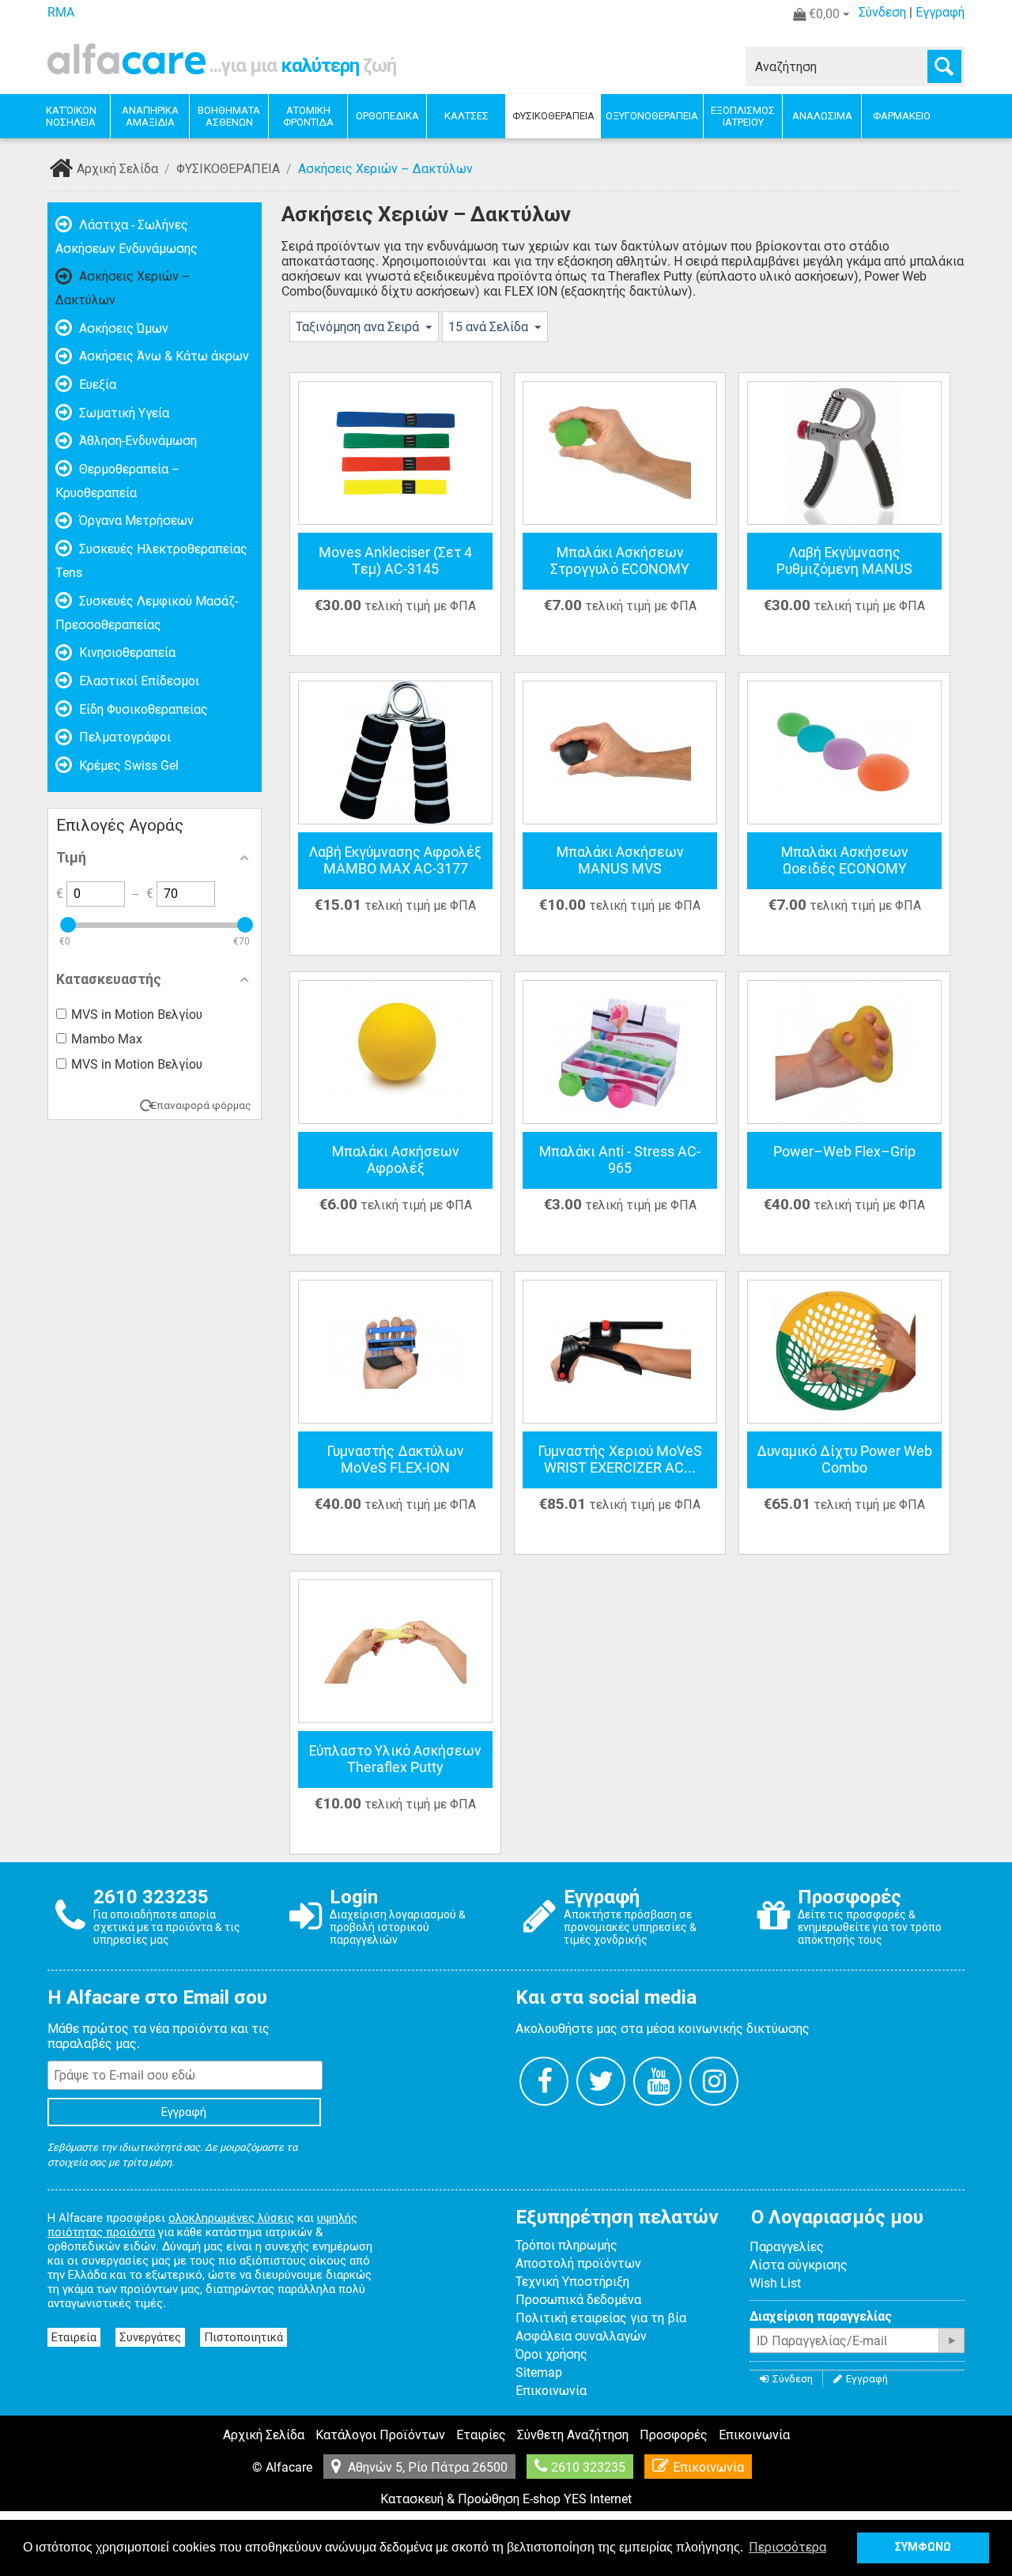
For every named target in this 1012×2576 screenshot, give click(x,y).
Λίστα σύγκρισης (799, 2265)
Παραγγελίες (787, 2247)
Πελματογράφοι (123, 737)
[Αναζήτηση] (944, 66)
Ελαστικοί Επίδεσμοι (138, 681)
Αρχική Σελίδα (117, 169)
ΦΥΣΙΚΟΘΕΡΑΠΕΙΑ (553, 116)
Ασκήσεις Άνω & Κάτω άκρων (162, 356)
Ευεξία (96, 385)
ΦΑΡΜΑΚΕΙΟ (902, 116)
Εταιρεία (74, 2337)
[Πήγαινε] (951, 2340)
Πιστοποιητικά (244, 2337)
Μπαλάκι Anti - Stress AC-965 (620, 1160)
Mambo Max (107, 1039)
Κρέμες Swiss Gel (127, 766)
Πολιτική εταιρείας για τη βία (601, 2318)
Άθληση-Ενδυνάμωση (136, 441)
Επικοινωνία (551, 2391)
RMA (61, 12)
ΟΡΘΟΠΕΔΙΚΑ (387, 116)
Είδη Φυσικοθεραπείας (142, 709)
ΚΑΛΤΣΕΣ (466, 116)
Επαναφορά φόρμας (201, 1105)
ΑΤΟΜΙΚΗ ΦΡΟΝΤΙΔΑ (308, 116)
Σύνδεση (882, 12)
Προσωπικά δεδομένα (578, 2300)
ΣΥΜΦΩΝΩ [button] (923, 2547)
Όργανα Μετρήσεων (135, 520)
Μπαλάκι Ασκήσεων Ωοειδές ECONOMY (845, 860)
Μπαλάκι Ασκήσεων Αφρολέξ (396, 1160)
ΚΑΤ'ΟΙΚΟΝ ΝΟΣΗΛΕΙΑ (71, 116)
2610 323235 (588, 2467)
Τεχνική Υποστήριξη (572, 2282)
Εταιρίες (481, 2435)
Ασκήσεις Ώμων (122, 328)
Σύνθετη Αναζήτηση (573, 2435)
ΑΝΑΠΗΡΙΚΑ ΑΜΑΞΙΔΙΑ (150, 116)
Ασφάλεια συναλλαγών (581, 2336)
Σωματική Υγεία (123, 413)
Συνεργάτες (150, 2337)
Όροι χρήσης (551, 2354)
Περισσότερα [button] (787, 2547)
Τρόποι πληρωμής (566, 2245)
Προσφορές (674, 2435)
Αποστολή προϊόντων (578, 2263)
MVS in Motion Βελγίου (137, 1015)
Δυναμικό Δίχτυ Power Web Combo (844, 1460)
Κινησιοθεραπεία (126, 652)
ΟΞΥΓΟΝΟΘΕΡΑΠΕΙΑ (652, 116)
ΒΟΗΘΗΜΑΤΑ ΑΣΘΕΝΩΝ (229, 116)
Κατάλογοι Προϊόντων (380, 2435)
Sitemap (539, 2372)
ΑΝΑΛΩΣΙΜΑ (822, 116)
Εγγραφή (940, 12)
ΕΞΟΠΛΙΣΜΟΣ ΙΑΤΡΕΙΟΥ (743, 116)
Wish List (775, 2283)
